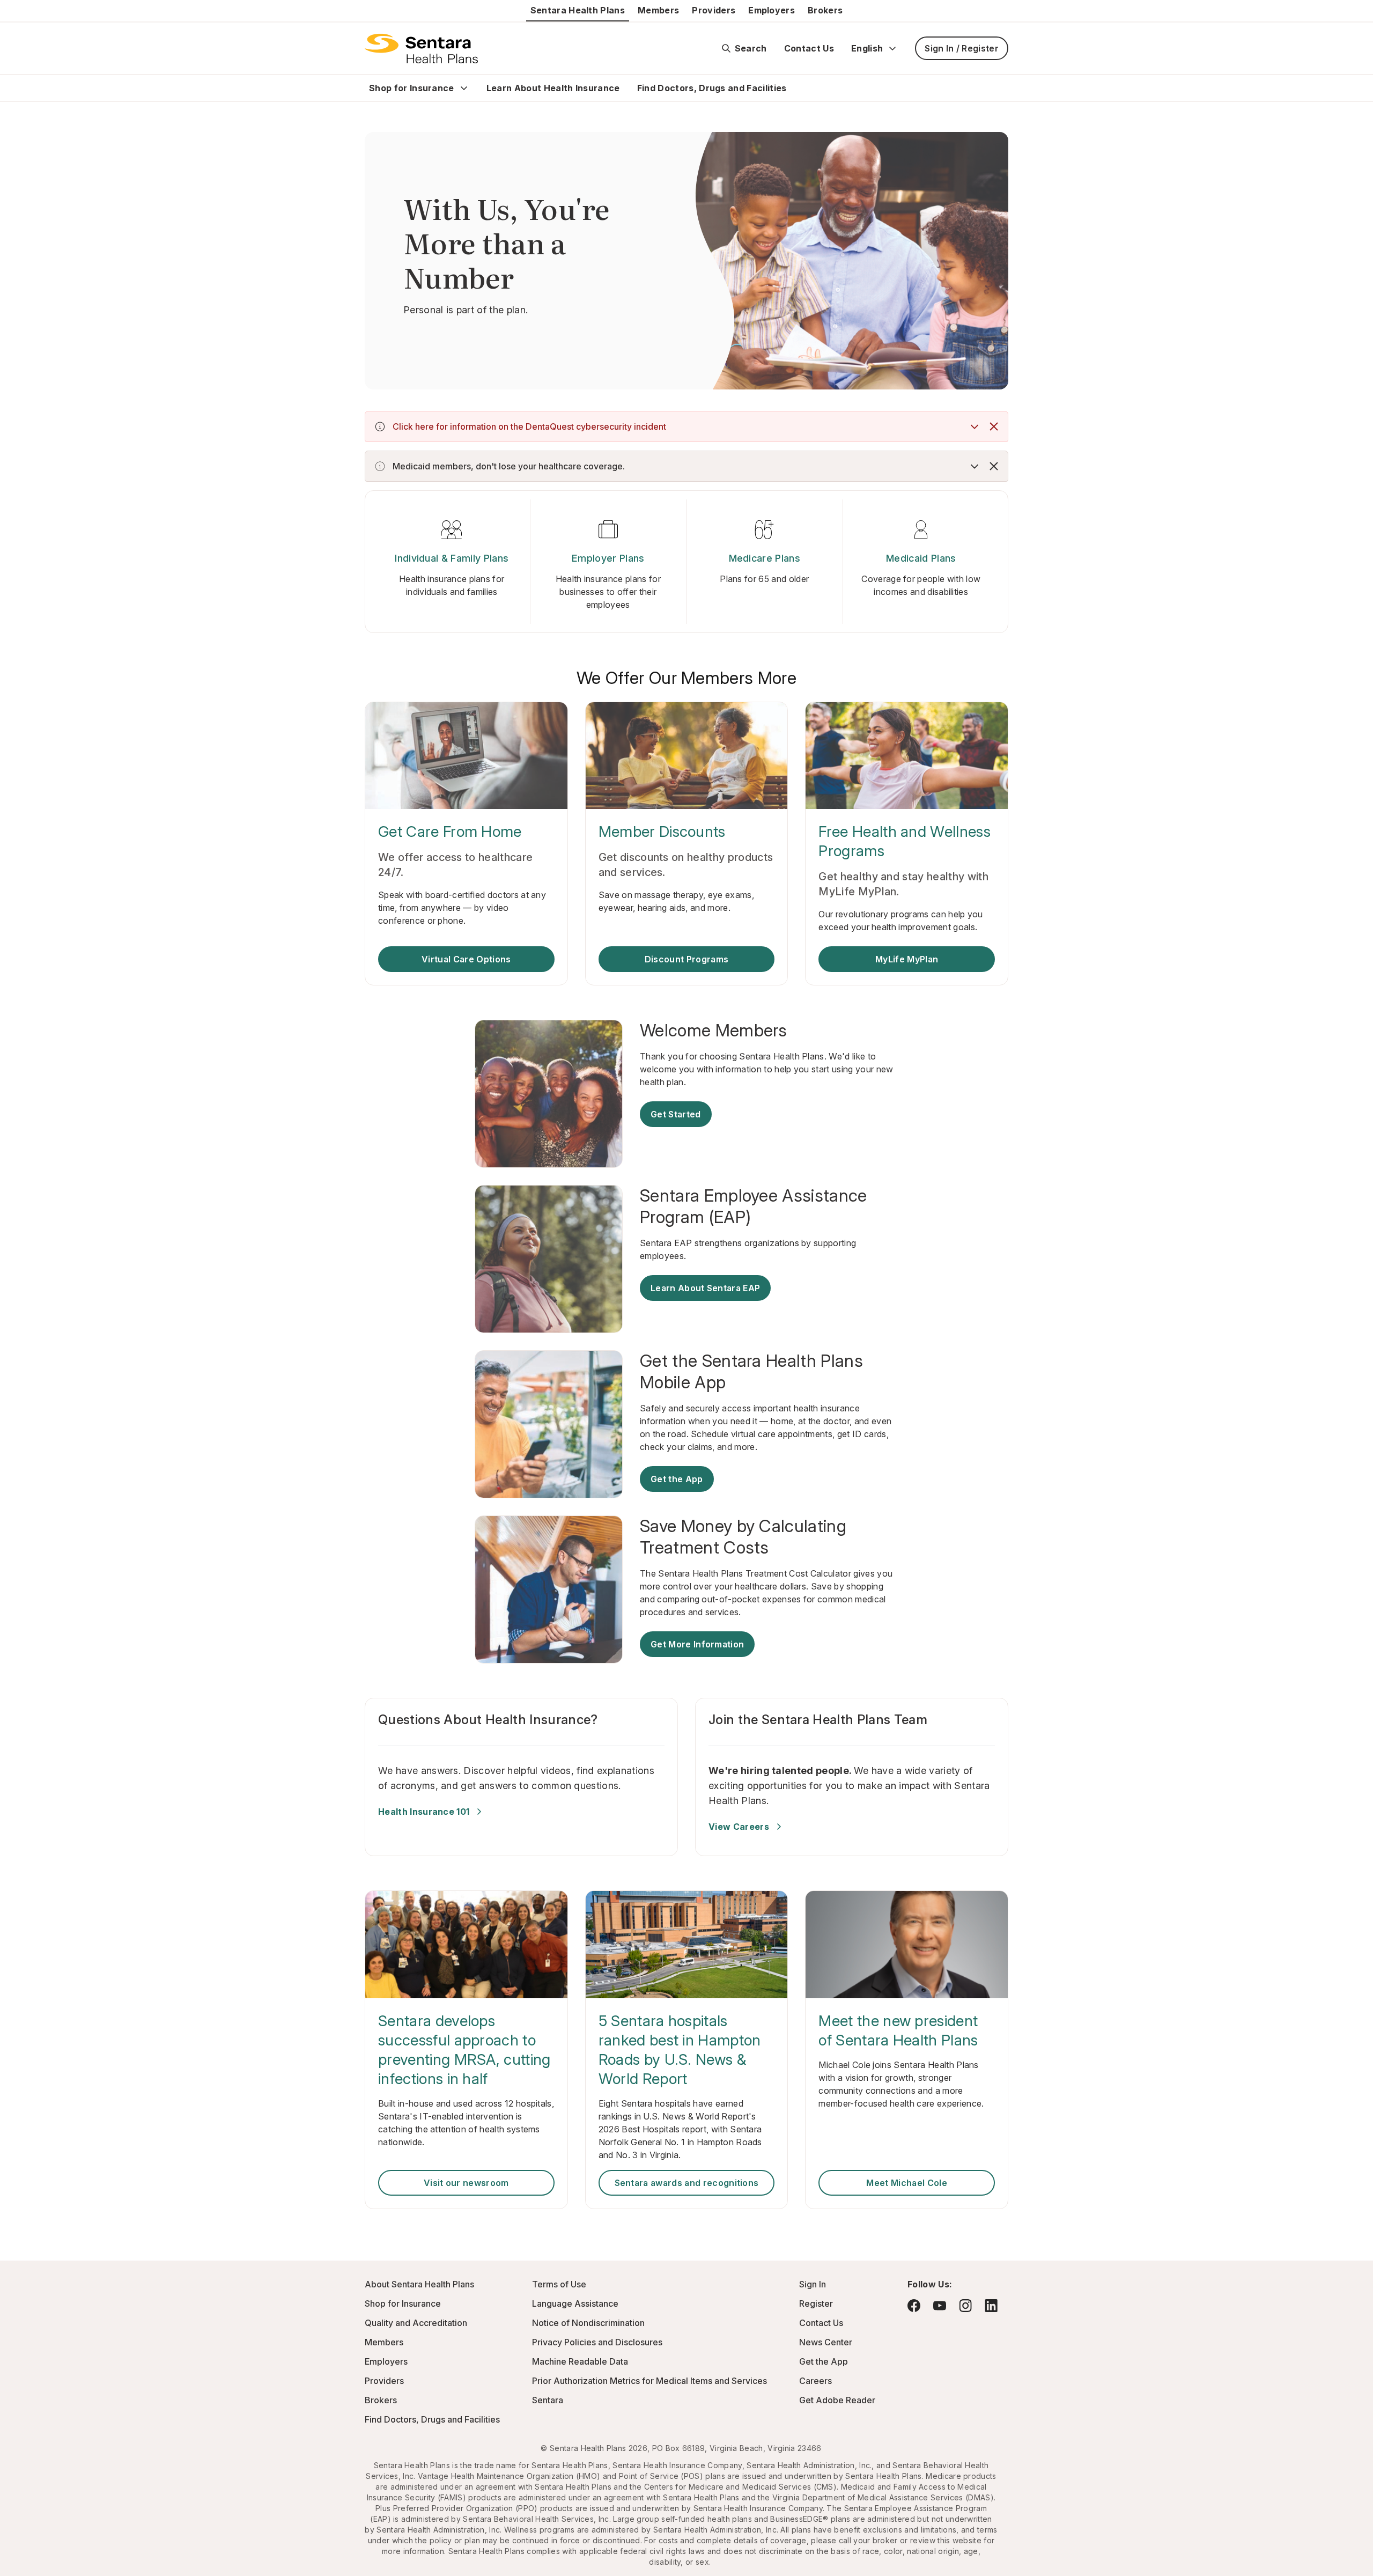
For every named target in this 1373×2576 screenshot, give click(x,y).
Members (658, 10)
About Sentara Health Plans (419, 2284)
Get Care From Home (450, 831)
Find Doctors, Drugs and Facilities (712, 88)
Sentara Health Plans (578, 10)
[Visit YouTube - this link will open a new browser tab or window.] (940, 2306)
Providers (714, 10)
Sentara (548, 2400)
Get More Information (697, 1644)
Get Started (676, 1114)
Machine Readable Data (580, 2361)
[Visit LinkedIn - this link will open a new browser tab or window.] (991, 2305)
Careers (815, 2381)
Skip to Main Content (16, 15)
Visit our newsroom (466, 2183)
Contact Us (809, 48)
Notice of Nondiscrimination (588, 2323)
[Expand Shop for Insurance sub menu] (464, 88)
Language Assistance (575, 2303)
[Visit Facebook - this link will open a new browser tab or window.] (914, 2306)
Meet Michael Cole (906, 2183)
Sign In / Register (962, 48)
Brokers (825, 10)
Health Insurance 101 (424, 1812)
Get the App (677, 1479)
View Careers (739, 1827)
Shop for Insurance (412, 88)
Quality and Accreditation (416, 2323)
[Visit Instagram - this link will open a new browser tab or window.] (965, 2305)
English (867, 48)
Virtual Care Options (466, 959)
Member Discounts (662, 831)
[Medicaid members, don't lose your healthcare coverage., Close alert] (994, 466)
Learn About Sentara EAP (705, 1288)
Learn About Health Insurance (553, 88)
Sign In (813, 2284)
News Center (826, 2342)
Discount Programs (686, 959)
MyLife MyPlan (907, 959)
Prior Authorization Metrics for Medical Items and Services (649, 2381)
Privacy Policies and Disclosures (597, 2342)
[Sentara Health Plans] (421, 48)
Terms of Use (559, 2284)
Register (816, 2303)
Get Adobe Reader (837, 2400)
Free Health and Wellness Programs (905, 841)
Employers (772, 10)
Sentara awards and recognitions (687, 2183)
